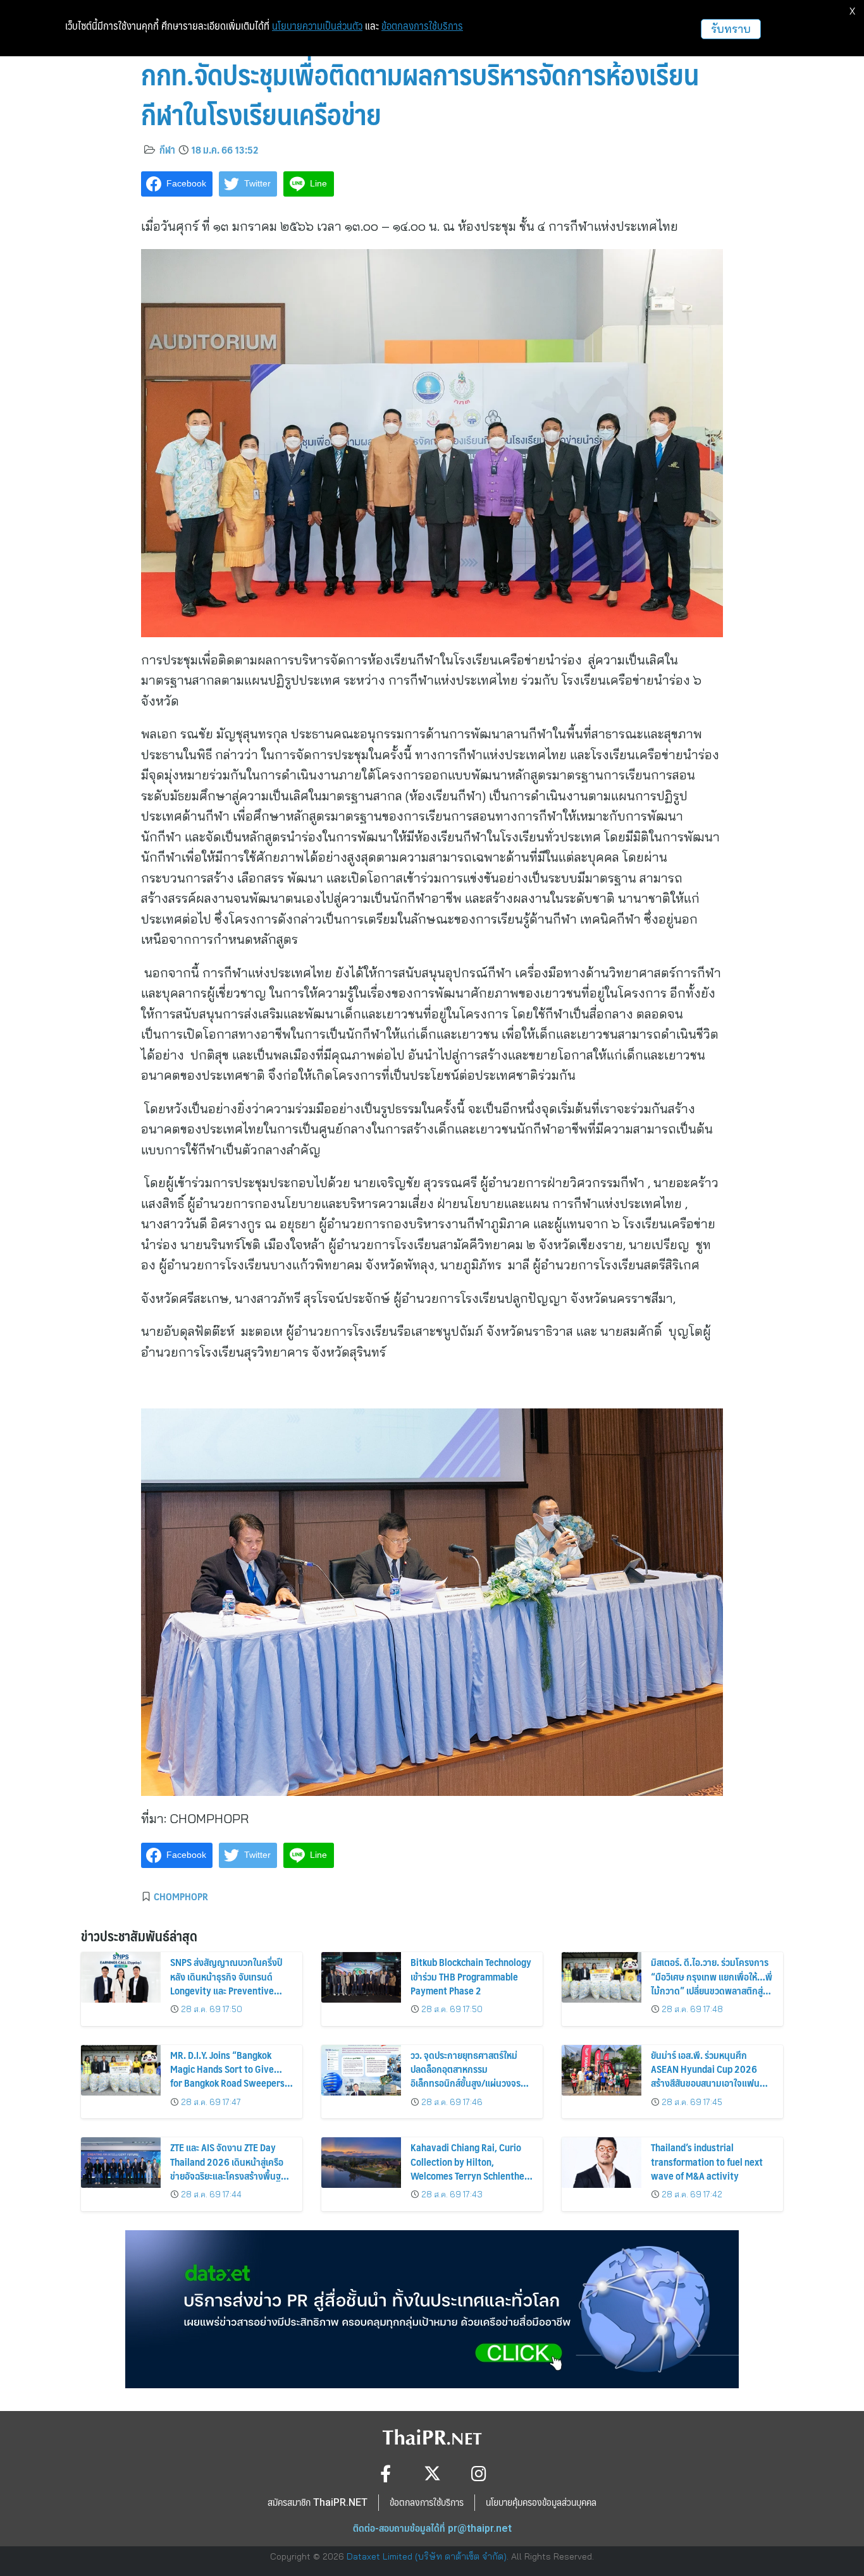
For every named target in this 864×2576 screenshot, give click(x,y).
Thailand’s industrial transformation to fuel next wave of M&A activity (707, 2161)
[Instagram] (479, 2473)
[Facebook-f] (386, 2473)
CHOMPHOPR (181, 1896)
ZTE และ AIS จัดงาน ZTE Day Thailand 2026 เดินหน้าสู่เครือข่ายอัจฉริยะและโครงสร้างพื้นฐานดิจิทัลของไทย (231, 2168)
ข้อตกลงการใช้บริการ (422, 26)
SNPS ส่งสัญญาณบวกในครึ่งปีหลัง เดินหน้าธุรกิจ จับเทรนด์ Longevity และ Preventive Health (226, 1983)
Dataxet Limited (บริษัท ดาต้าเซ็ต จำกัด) (427, 2556)
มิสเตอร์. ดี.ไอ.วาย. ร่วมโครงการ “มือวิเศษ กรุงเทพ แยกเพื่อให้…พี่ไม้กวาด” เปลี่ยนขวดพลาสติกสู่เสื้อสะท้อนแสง (712, 1983)
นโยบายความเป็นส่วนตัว (317, 26)
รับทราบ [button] (731, 29)
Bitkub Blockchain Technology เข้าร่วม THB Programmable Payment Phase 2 (471, 1976)
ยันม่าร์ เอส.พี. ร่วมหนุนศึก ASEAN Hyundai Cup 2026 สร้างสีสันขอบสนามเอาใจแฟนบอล (705, 2076)
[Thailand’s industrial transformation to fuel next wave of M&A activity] (602, 2163)
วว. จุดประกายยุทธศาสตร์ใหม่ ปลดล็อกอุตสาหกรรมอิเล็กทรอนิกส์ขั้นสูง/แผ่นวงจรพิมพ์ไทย (466, 2076)
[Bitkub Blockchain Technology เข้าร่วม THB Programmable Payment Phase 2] (361, 1977)
